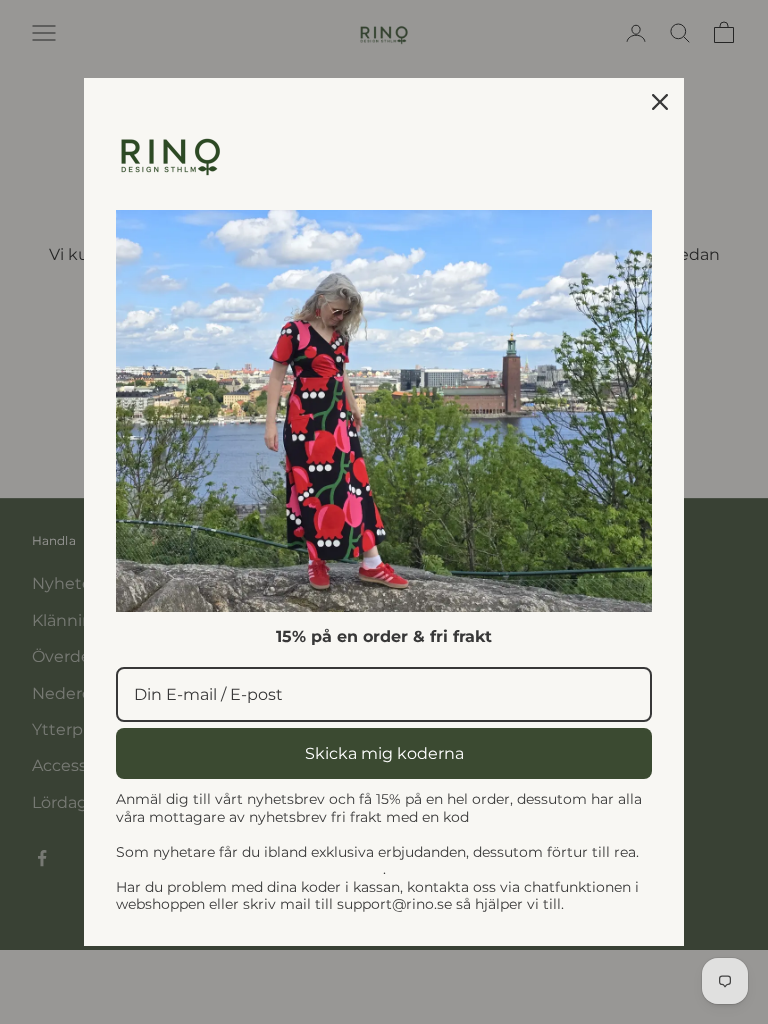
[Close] (660, 102)
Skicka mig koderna (384, 753)
